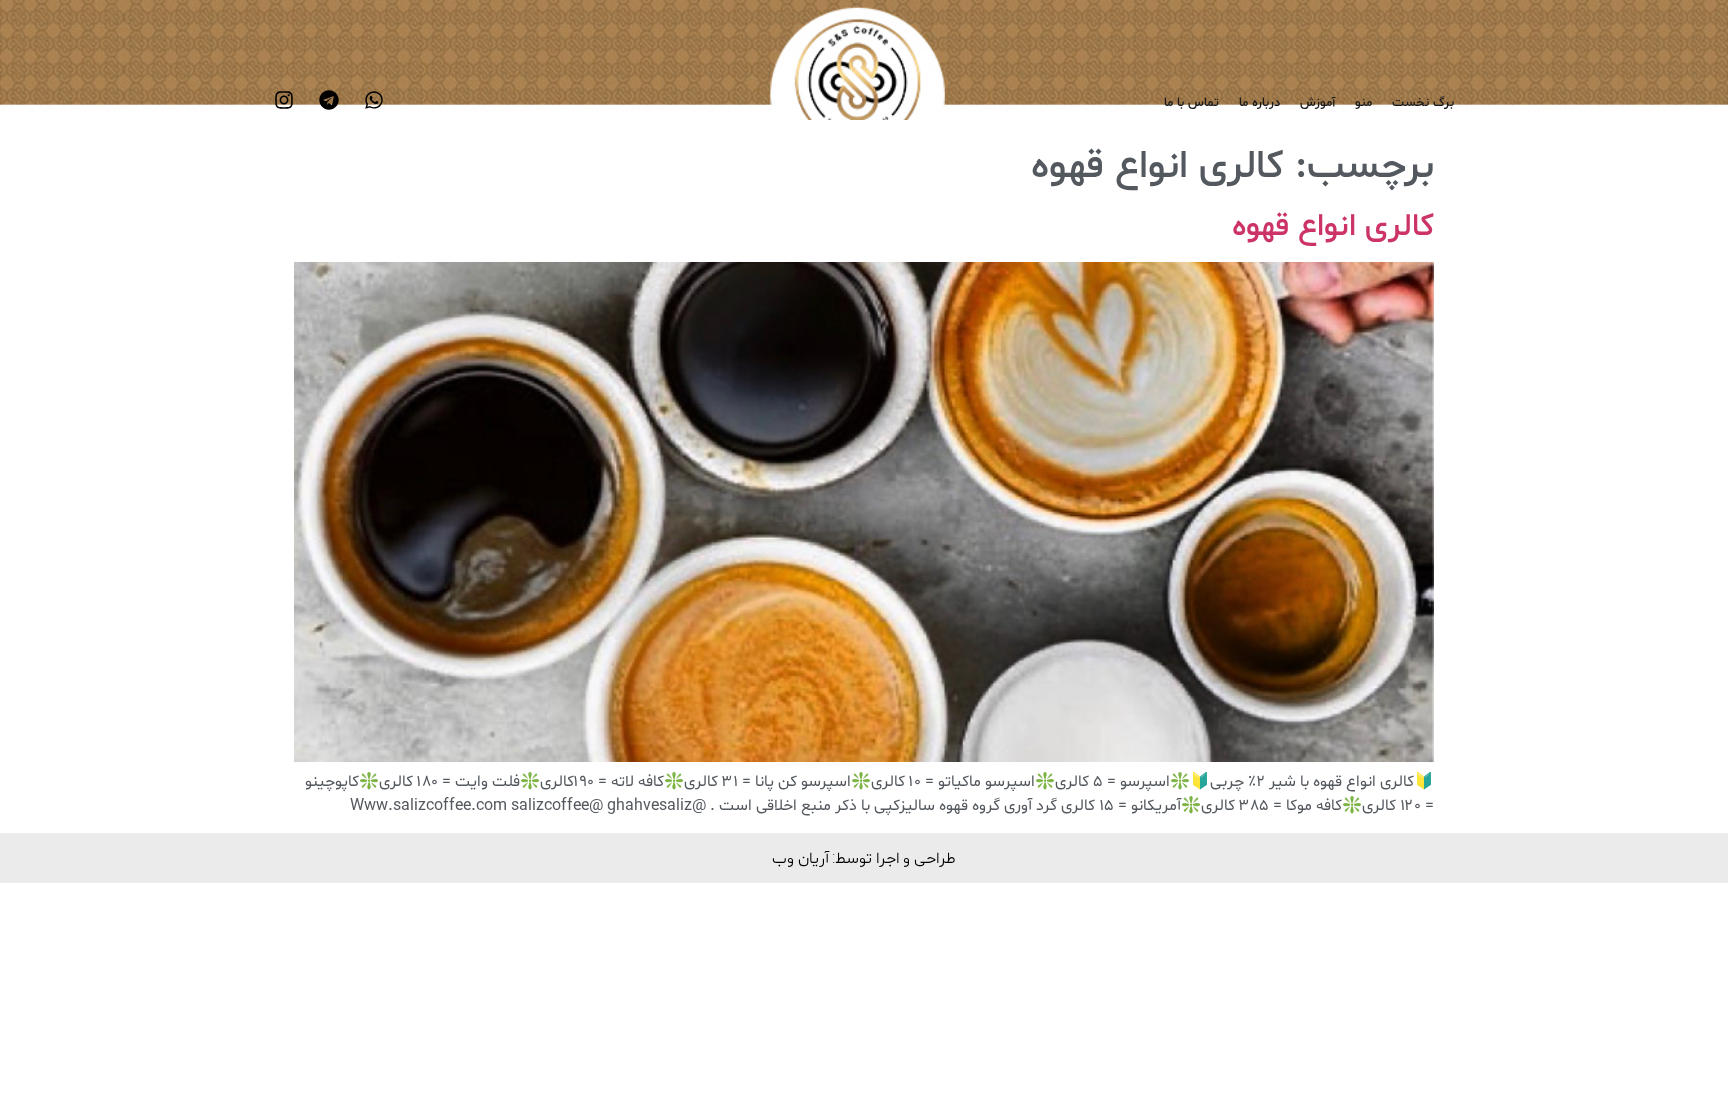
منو (1363, 103)
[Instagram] (284, 100)
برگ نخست (1423, 103)
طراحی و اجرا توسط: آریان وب (864, 857)
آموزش (1317, 103)
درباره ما (1259, 103)
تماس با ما (1191, 103)
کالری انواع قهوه (1333, 227)
